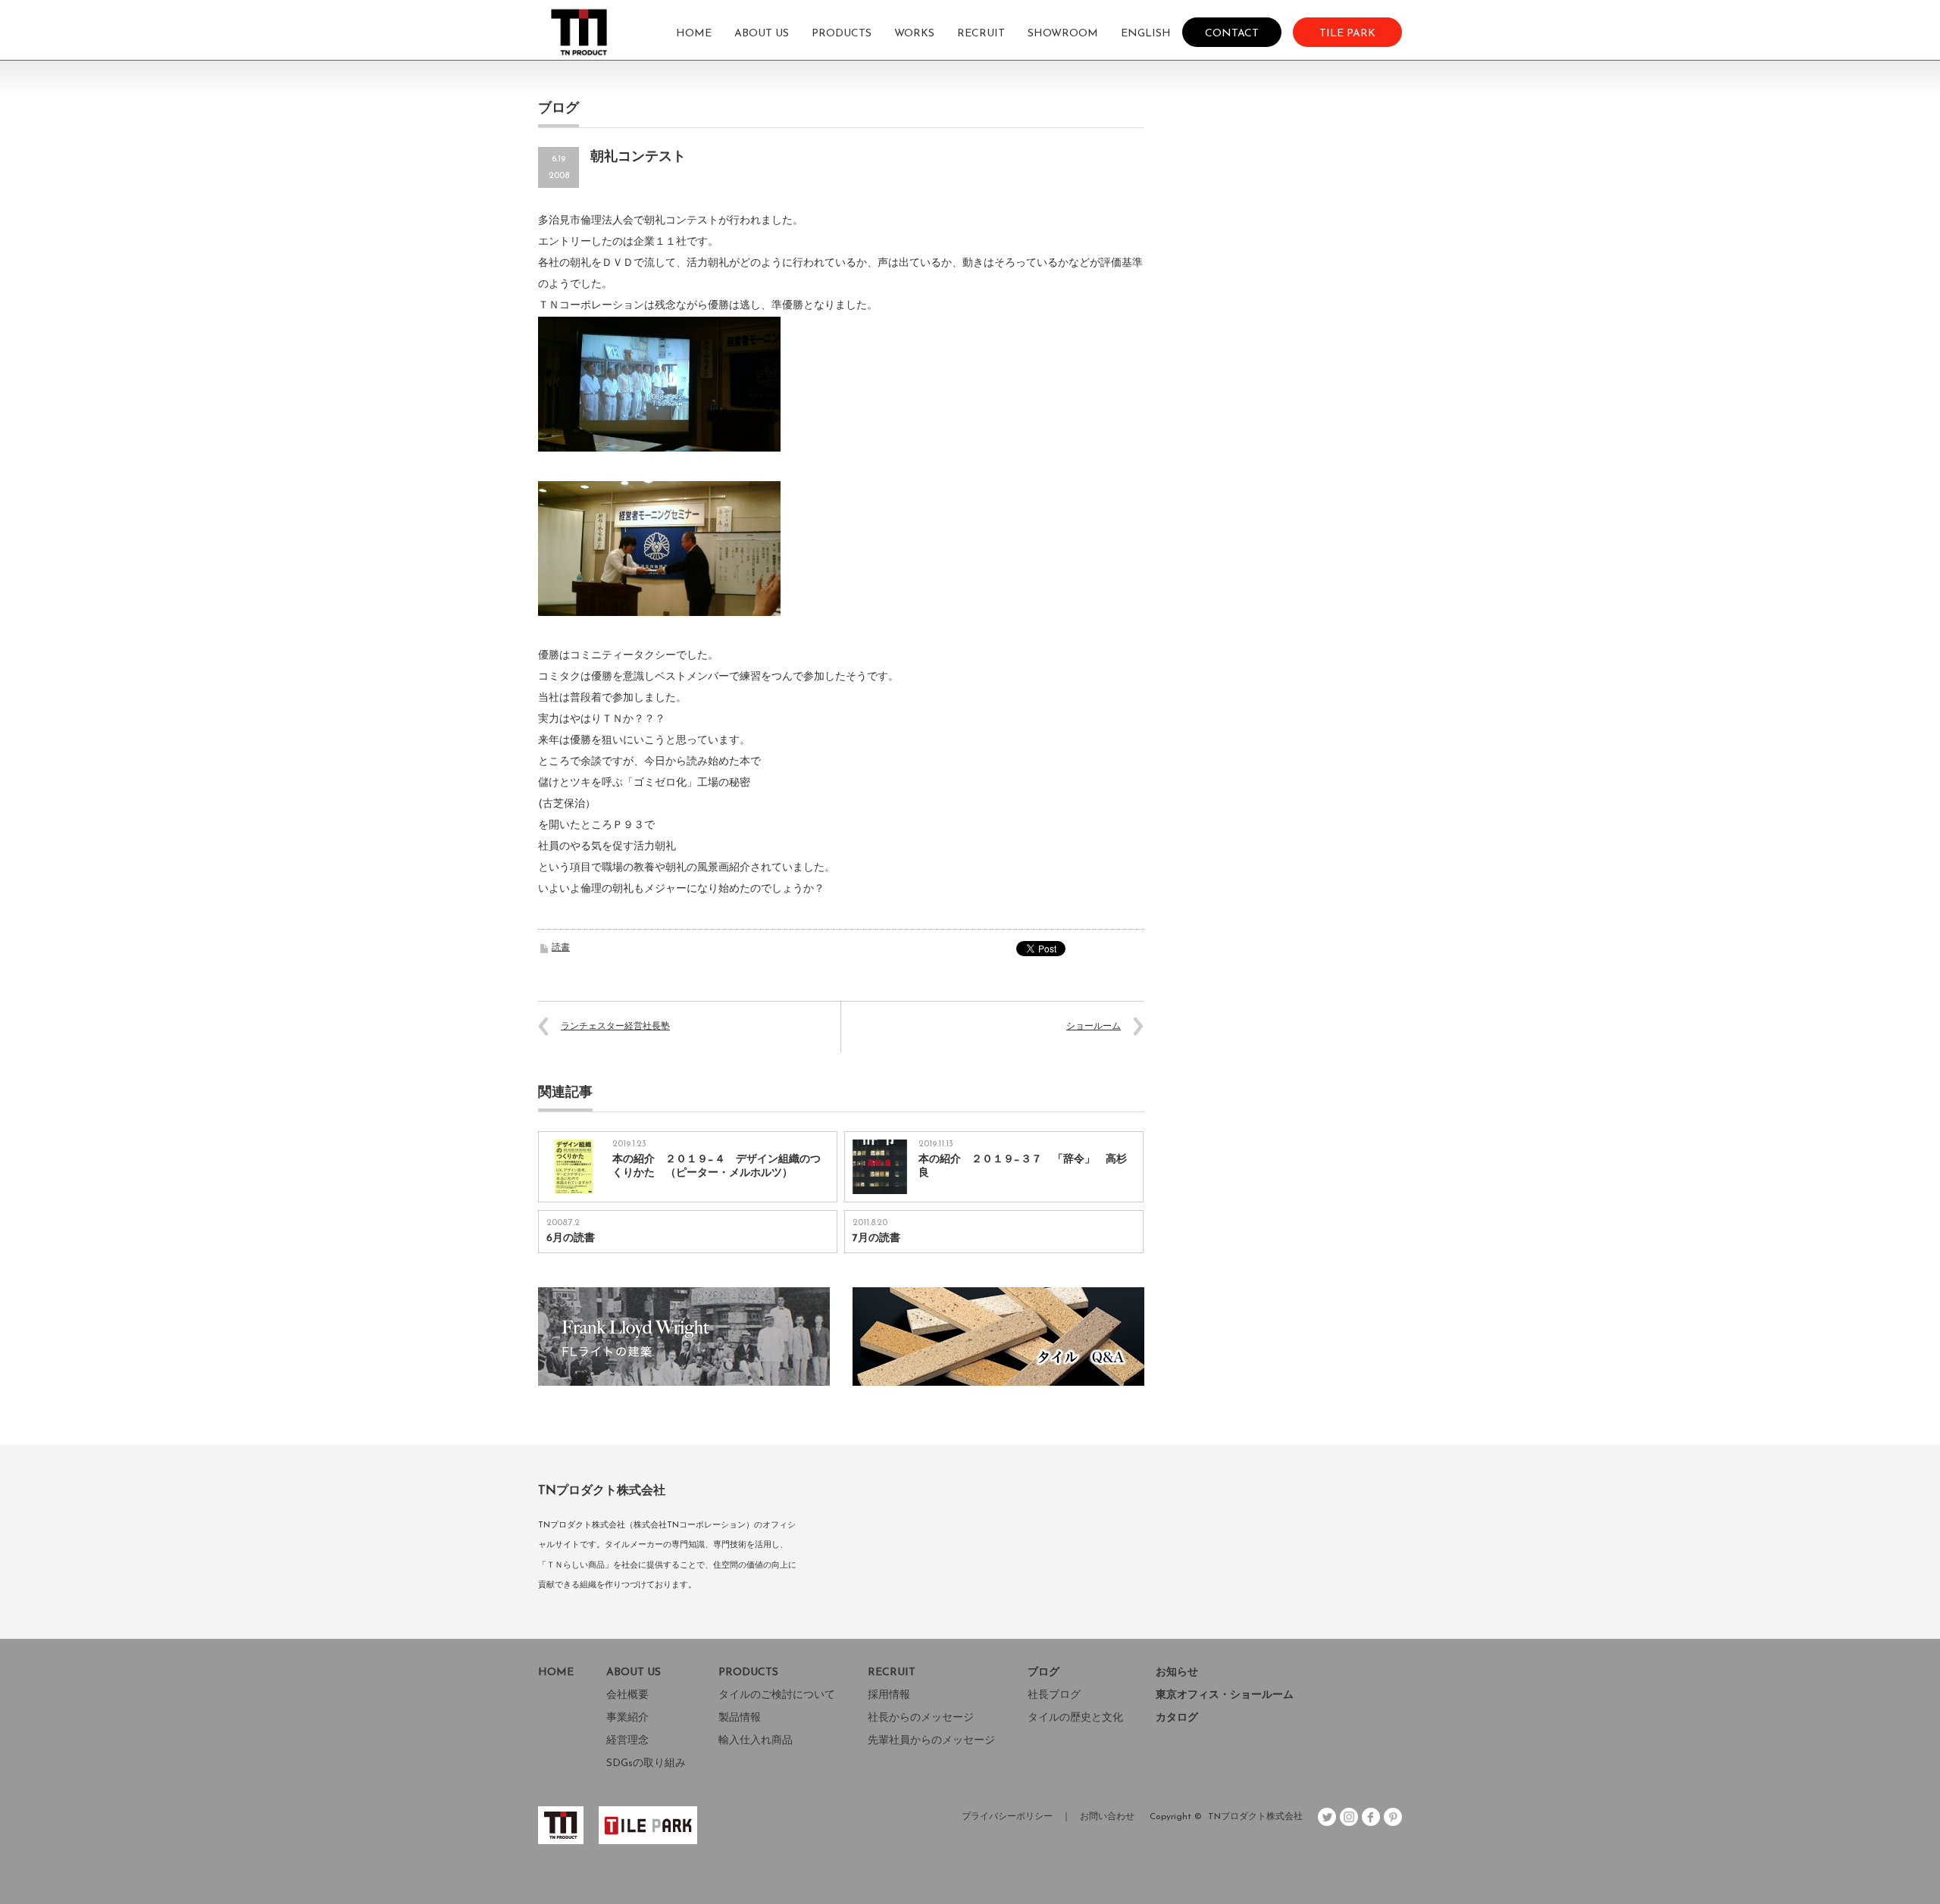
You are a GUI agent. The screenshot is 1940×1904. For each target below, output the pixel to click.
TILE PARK (1347, 33)
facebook (1371, 1817)
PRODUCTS (842, 34)
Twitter (1327, 1817)
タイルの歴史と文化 (1075, 1718)
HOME (694, 34)
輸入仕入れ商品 (756, 1741)
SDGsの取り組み (646, 1763)
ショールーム (1094, 1027)
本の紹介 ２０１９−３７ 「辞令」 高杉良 (1023, 1166)
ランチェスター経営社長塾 (615, 1027)
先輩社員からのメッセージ (931, 1741)
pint (1393, 1817)
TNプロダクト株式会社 (1255, 1817)
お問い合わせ (1107, 1817)
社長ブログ (1054, 1695)
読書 (561, 948)
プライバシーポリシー (1007, 1817)
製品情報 (740, 1718)
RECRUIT (981, 34)
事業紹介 (627, 1718)
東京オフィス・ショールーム (1225, 1695)
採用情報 (889, 1695)
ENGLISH (1146, 34)
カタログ (1177, 1718)
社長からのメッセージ (921, 1718)
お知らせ (1177, 1673)
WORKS (914, 34)
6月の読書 (571, 1238)
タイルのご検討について (777, 1695)
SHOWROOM (1063, 34)
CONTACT (1232, 33)
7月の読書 (876, 1238)
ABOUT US (762, 34)
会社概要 (627, 1695)
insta (1349, 1817)
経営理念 (627, 1741)
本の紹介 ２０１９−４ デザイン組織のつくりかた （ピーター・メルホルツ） (717, 1166)
